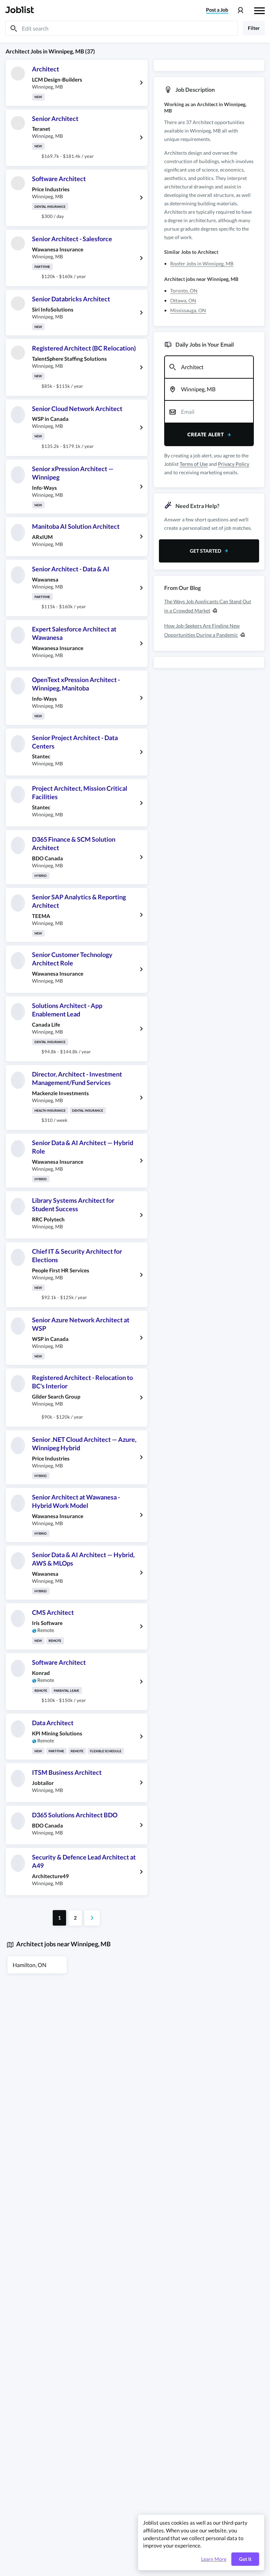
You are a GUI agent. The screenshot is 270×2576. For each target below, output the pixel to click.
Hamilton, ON (30, 1965)
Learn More (214, 2559)
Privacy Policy (234, 464)
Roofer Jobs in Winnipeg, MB (202, 264)
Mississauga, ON (188, 310)
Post (217, 10)
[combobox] (209, 367)
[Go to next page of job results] (92, 1918)
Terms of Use (194, 464)
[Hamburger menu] (259, 10)
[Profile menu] (240, 10)
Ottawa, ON (183, 300)
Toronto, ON (184, 291)
